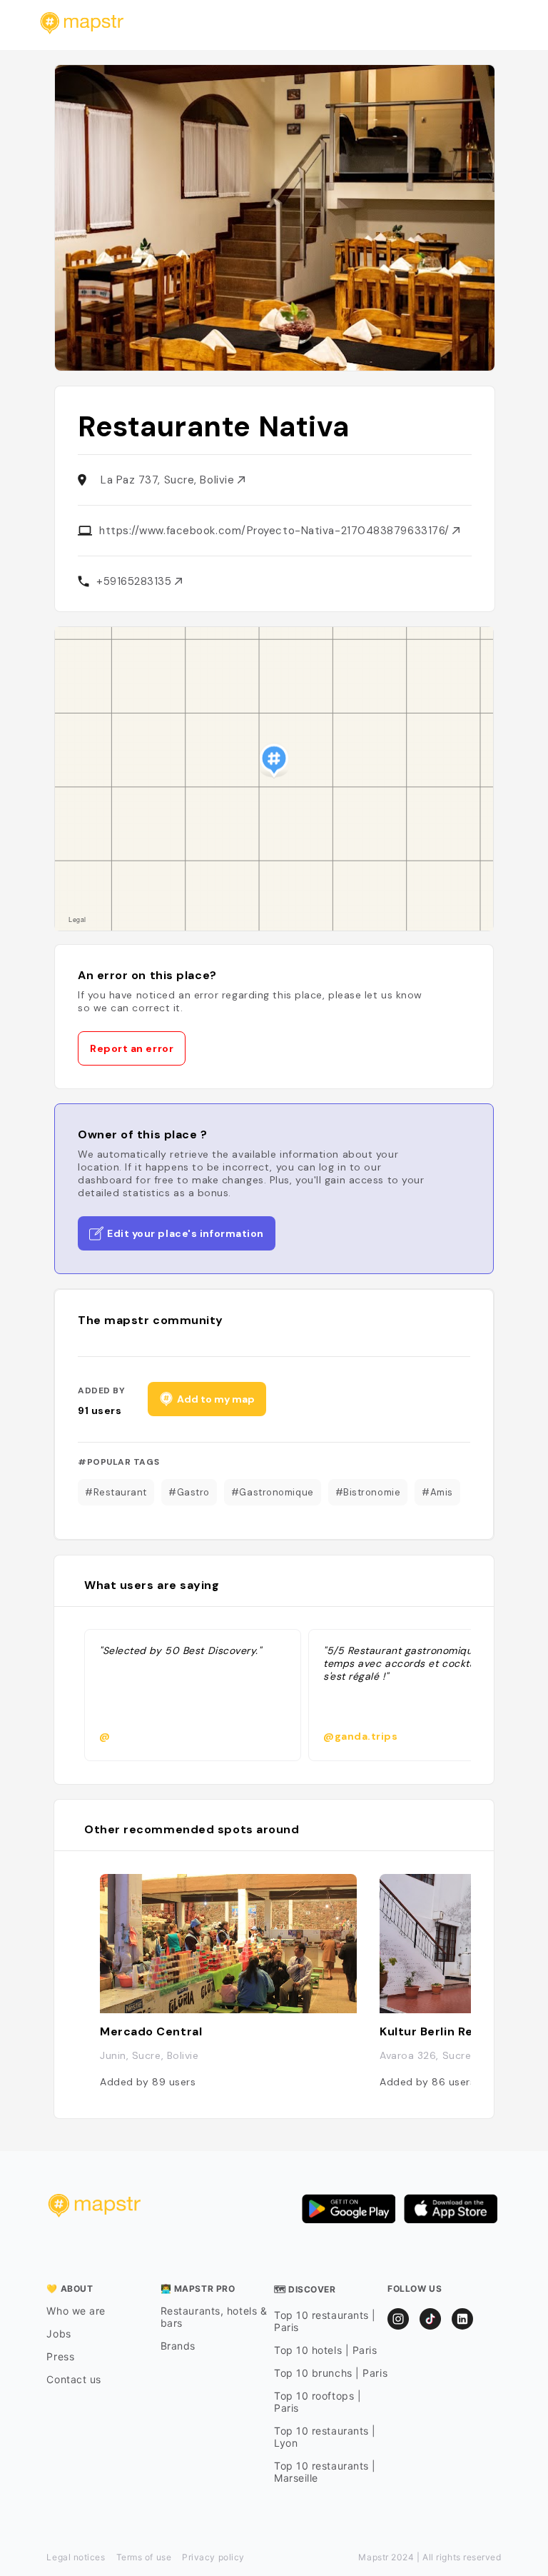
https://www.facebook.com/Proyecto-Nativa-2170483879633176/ (276, 531)
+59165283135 (136, 581)
